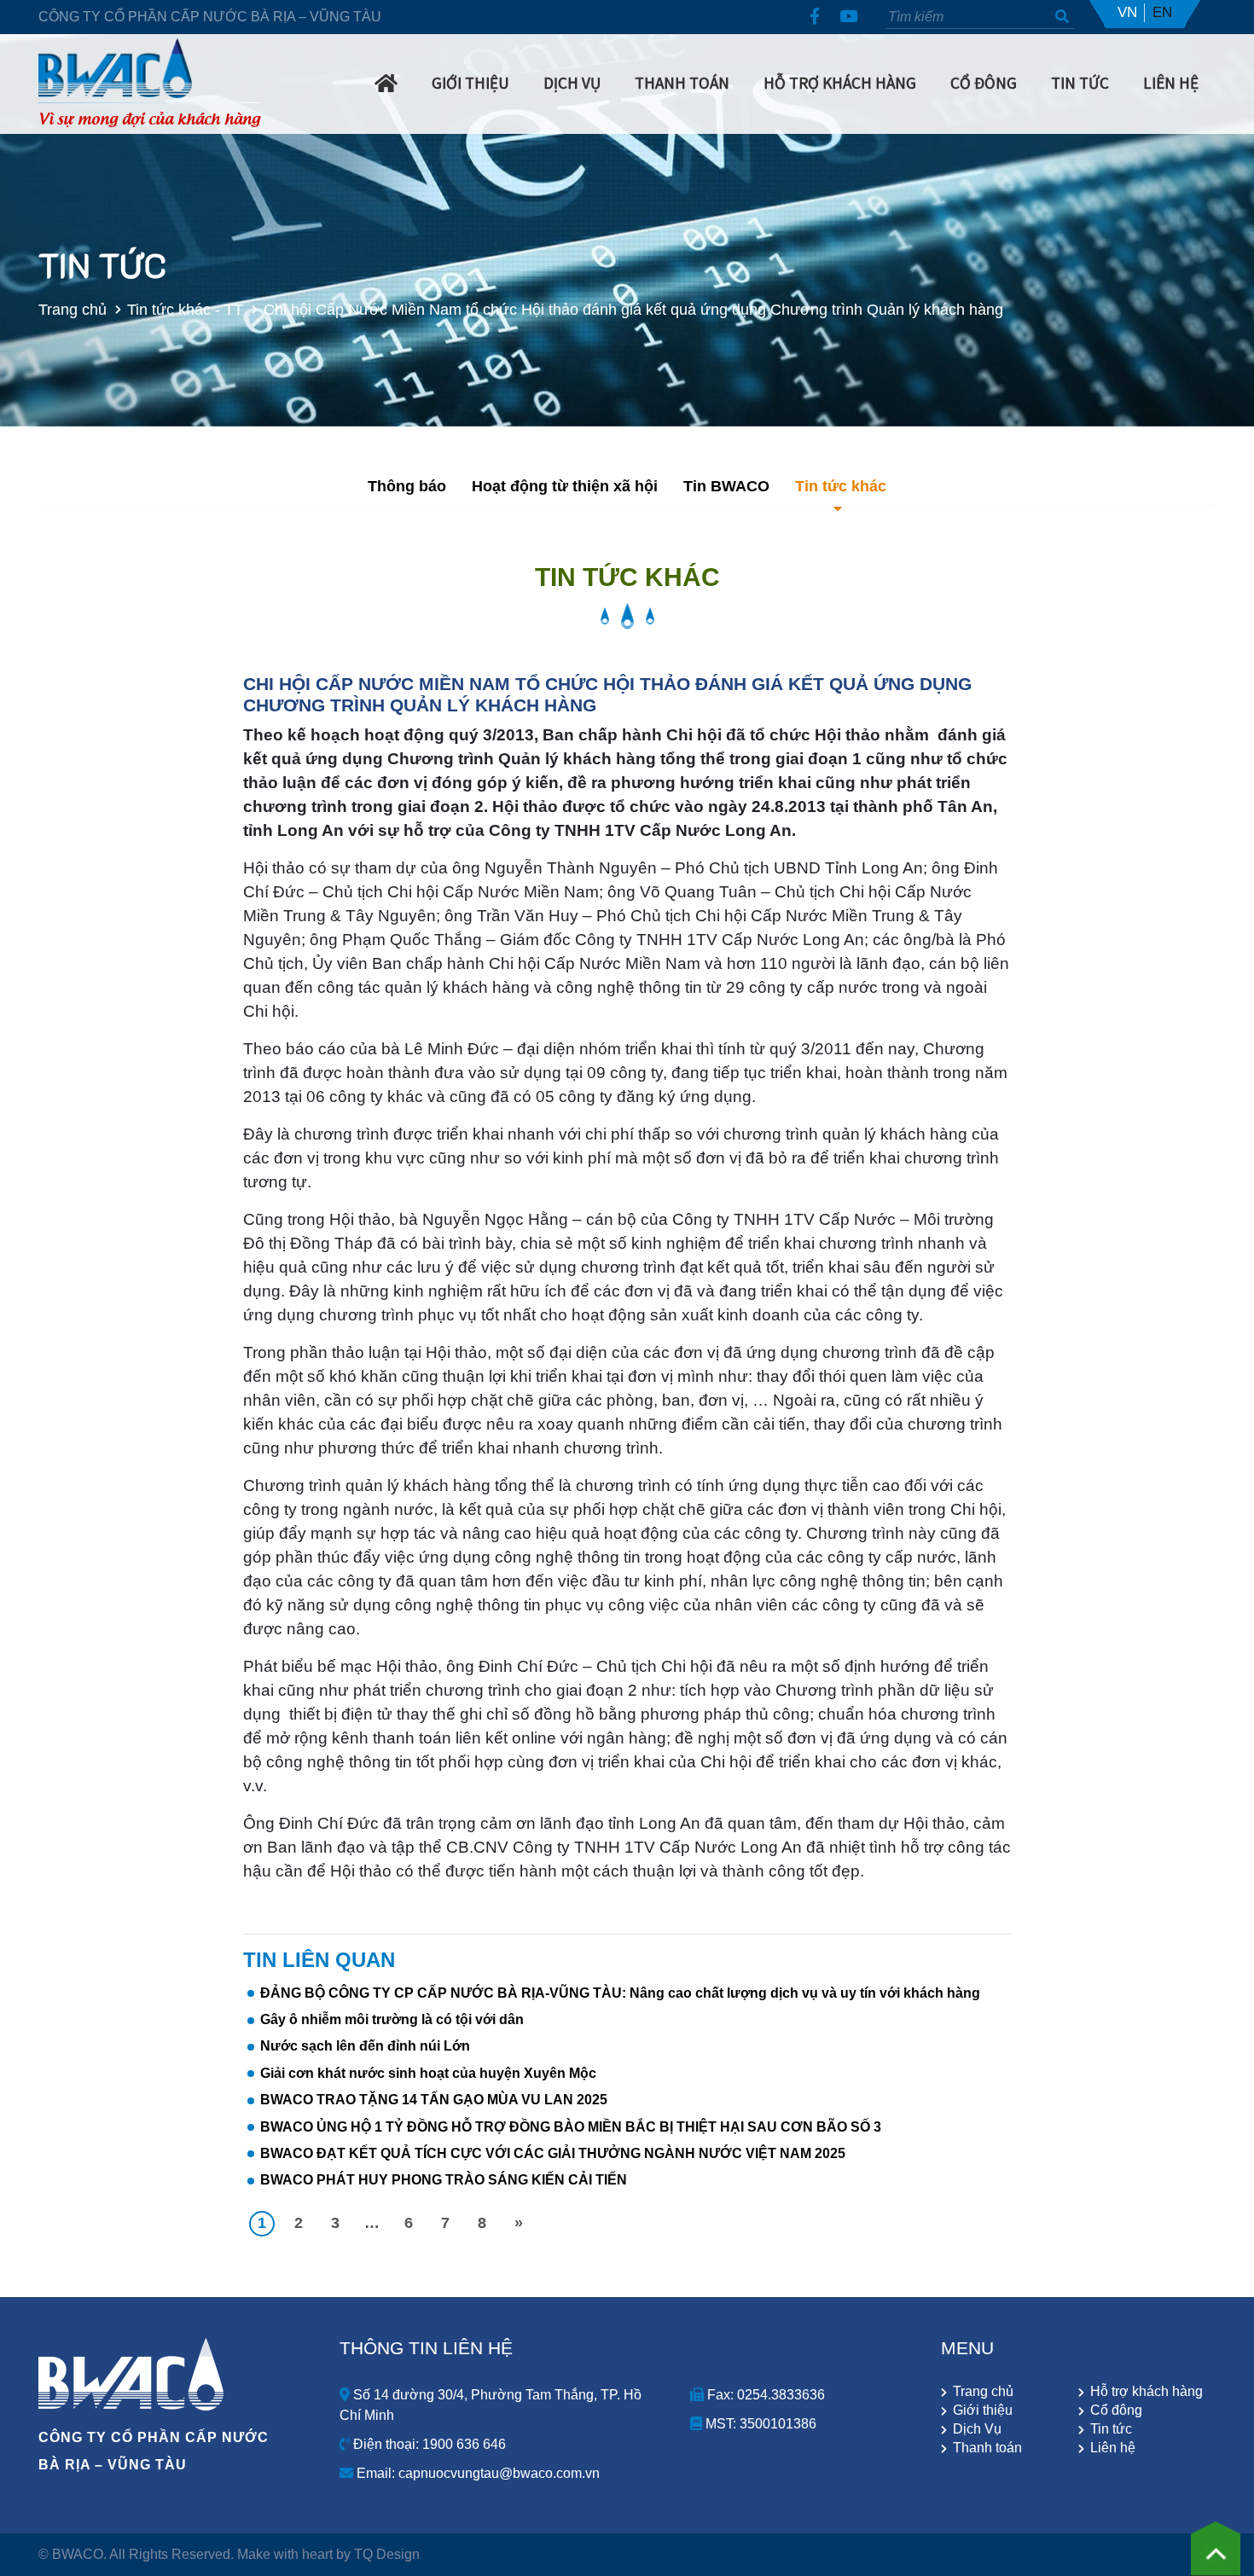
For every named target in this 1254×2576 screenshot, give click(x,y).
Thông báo (407, 486)
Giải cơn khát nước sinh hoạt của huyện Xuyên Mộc (428, 2073)
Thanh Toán (682, 83)
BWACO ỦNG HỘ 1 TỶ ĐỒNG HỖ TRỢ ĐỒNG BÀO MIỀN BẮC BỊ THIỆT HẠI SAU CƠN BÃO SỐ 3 (571, 2127)
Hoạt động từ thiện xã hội (565, 486)
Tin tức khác (841, 486)
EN (1162, 12)
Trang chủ (73, 309)
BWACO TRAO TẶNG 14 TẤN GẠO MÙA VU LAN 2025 (434, 2100)
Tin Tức (1080, 83)
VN (1127, 12)
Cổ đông (1116, 2411)
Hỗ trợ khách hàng (840, 83)
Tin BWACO (726, 486)
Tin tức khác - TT (185, 309)
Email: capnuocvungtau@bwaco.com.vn (476, 2473)
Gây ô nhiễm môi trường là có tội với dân (392, 2019)
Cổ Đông (984, 83)
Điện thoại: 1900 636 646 (428, 2444)
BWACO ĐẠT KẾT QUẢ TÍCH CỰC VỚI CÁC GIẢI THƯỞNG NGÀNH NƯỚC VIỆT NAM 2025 (553, 2153)
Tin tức (1111, 2429)
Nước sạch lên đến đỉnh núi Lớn (365, 2046)
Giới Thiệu (470, 83)
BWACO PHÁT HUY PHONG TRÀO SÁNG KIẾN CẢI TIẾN (444, 2180)
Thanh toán (987, 2448)
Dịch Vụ (572, 83)
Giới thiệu (983, 2411)
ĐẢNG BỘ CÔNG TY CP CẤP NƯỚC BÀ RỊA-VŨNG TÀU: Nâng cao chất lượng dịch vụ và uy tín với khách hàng (620, 1993)
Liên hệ (1171, 83)
